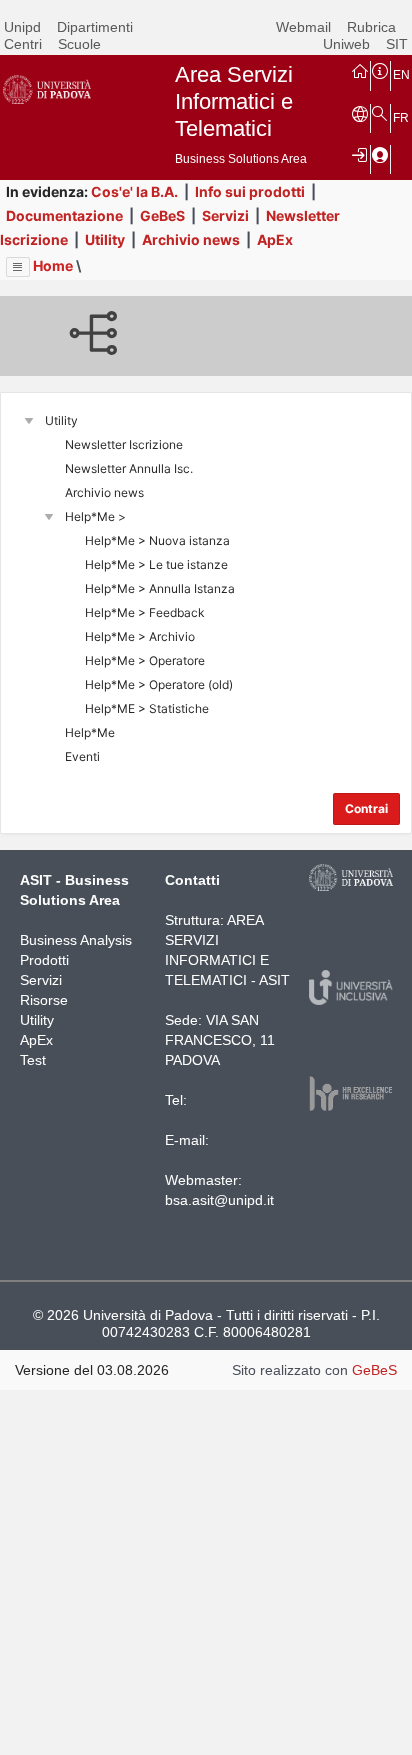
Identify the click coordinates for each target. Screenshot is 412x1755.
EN (401, 75)
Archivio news (191, 239)
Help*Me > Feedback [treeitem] (145, 612)
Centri (23, 44)
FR (401, 118)
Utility (105, 239)
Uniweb (346, 44)
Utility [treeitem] (61, 420)
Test (33, 1060)
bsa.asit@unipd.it (219, 1200)
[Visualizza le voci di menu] (18, 267)
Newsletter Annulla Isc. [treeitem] (129, 468)
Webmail (303, 27)
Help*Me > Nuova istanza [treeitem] (157, 540)
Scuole (79, 44)
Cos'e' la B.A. (134, 191)
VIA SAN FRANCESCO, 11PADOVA (220, 1040)
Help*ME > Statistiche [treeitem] (147, 708)
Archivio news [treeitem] (104, 492)
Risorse (44, 1000)
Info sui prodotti (250, 191)
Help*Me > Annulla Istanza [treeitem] (160, 588)
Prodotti (44, 960)
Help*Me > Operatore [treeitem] (145, 660)
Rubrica (371, 27)
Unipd (22, 27)
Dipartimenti (95, 27)
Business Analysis (76, 940)
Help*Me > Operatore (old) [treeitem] (159, 684)
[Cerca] (380, 113)
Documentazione (64, 215)
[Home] (360, 70)
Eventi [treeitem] (82, 756)
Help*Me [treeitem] (90, 732)
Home (53, 265)
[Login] (360, 154)
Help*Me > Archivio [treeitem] (140, 636)
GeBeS (162, 215)
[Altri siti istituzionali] (360, 113)
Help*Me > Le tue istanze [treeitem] (156, 564)
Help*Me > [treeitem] (95, 516)
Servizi (225, 215)
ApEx (275, 239)
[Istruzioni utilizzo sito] (380, 70)
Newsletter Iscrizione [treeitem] (124, 444)
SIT (397, 44)
